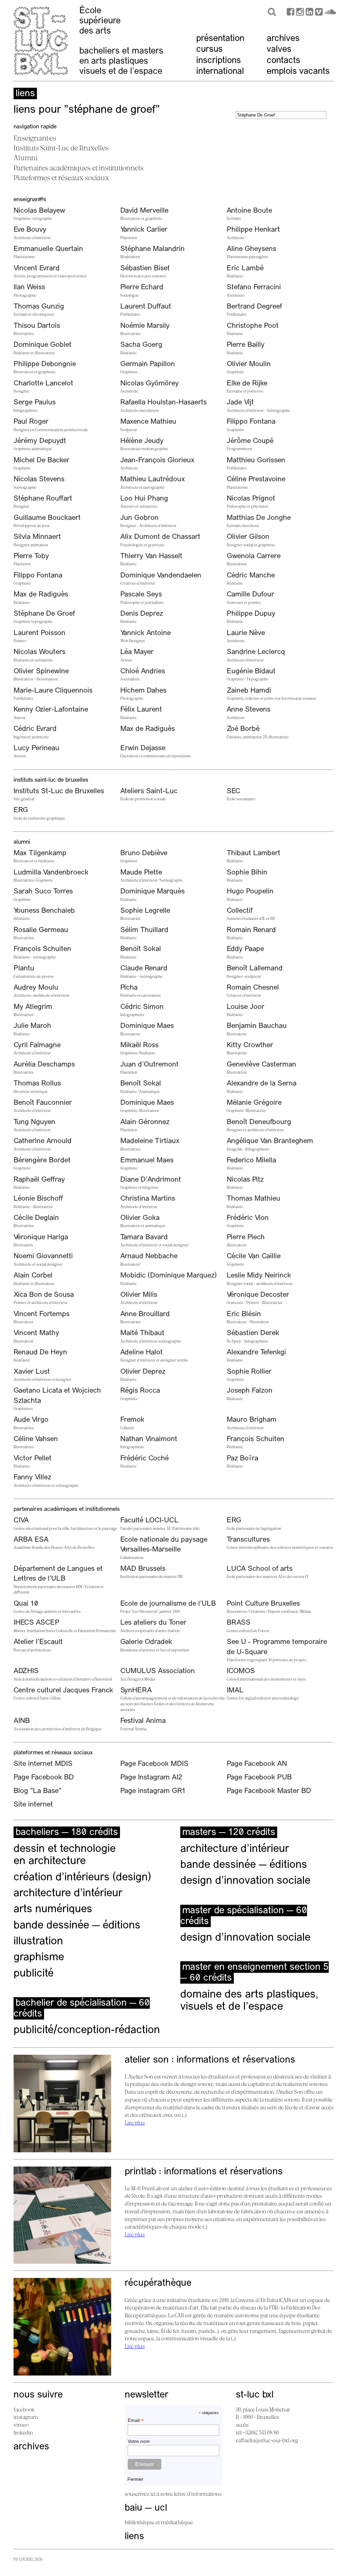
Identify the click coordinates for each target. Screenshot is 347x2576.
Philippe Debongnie (45, 364)
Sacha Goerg (141, 345)
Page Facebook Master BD (269, 1791)
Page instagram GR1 (153, 1791)
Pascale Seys (141, 595)
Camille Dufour (250, 595)
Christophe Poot (253, 326)
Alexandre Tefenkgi (256, 1353)
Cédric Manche (251, 576)
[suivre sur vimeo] (319, 13)
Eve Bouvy (30, 230)
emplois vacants (298, 72)
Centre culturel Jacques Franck (63, 1691)
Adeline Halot (141, 1353)
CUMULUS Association (158, 1671)
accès (242, 2425)
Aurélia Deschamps (44, 1065)
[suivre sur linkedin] (309, 13)
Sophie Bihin (247, 873)
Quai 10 (26, 1604)
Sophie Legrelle (145, 911)
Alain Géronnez (145, 1122)
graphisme (39, 1958)
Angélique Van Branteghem (270, 1141)
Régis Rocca (140, 1391)
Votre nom (139, 2441)
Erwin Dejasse (143, 748)
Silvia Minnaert (37, 537)
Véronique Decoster (258, 1295)
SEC (233, 791)
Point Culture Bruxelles (263, 1604)
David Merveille (144, 211)
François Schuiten (42, 949)
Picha (129, 988)
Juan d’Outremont (149, 1065)
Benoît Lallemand (255, 968)
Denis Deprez (142, 614)
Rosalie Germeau (41, 930)
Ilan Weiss (29, 287)
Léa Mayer (137, 652)
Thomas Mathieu (253, 1199)
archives (283, 39)
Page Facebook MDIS (154, 1764)
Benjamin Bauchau (257, 1026)
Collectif (240, 911)
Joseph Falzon (250, 1391)
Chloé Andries (143, 671)
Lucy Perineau (36, 748)
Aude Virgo (31, 1420)
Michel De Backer (42, 460)
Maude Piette (141, 873)
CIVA (21, 1521)
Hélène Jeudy (142, 441)
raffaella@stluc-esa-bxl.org (267, 2440)
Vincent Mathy (36, 1333)
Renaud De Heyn (40, 1353)
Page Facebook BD (44, 1778)
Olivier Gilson (248, 537)
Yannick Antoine (146, 633)
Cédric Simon (142, 1007)
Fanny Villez (32, 1477)
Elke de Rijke (247, 384)
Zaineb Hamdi (249, 691)
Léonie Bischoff (38, 1199)
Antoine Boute (249, 211)
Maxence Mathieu (148, 422)
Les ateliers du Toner (153, 1623)
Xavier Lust (32, 1372)
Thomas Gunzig (39, 307)
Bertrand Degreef (254, 307)
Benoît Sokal (141, 949)
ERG (21, 810)
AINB (22, 1721)
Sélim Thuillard (144, 930)
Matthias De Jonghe (259, 518)
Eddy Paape (245, 949)
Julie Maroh (32, 1026)
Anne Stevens (249, 710)
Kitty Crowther (250, 1045)
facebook (24, 2409)
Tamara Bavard (144, 1237)
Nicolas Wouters (39, 652)
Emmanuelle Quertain (48, 249)
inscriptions (219, 61)
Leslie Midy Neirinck (259, 1276)
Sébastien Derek (253, 1333)
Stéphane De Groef (44, 614)
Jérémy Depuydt (40, 441)
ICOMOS (241, 1671)
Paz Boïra (242, 1459)
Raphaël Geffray (39, 1180)
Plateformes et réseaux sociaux (61, 177)
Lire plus (135, 2123)
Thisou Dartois (37, 326)
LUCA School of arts (260, 1569)
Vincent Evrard (37, 268)
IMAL (235, 1691)
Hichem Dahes (143, 691)
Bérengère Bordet (42, 1160)
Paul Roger (31, 422)
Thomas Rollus (37, 1084)
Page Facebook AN (257, 1764)
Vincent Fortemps (42, 1314)
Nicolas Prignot (251, 499)
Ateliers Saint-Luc (149, 791)
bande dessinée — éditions (77, 1926)
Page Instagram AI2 (151, 1778)
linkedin (23, 2432)
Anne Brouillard (145, 1314)
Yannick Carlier (144, 230)
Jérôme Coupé (250, 441)
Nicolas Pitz (245, 1180)
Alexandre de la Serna (262, 1084)
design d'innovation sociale (245, 1881)
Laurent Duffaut (146, 307)
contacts (283, 61)
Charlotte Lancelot (43, 384)
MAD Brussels (143, 1569)
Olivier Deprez (143, 1372)
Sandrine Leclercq (256, 652)
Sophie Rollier (249, 1372)
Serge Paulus (35, 403)
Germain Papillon (148, 364)
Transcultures (248, 1540)
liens (134, 2537)
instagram (26, 2417)
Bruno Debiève (144, 853)
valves (279, 50)
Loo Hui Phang (144, 499)
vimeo (21, 2425)
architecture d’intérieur (68, 1894)
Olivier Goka (140, 1218)
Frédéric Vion (248, 1218)
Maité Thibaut (142, 1333)
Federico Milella (251, 1160)
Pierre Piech (246, 1237)
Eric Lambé (245, 268)
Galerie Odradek (146, 1642)
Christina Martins (148, 1199)
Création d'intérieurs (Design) (82, 1878)
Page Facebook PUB (259, 1778)
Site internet (33, 1805)
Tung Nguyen (34, 1122)
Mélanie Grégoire (254, 1103)
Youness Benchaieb (44, 911)
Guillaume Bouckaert (47, 518)
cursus (209, 50)
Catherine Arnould (43, 1141)
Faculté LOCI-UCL (149, 1521)
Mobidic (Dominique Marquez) (169, 1276)
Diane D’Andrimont (151, 1180)
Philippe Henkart (253, 230)
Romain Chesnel (253, 988)
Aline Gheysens (251, 249)
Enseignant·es (35, 138)
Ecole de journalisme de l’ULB (168, 1604)
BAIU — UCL (146, 2508)
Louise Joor (246, 1007)
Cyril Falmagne (37, 1045)
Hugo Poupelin (250, 892)
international (220, 72)
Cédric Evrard (35, 729)
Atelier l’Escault (38, 1642)
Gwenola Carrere (254, 556)
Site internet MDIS (43, 1764)
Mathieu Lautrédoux (153, 479)
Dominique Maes (147, 1026)
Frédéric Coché (145, 1459)
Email (136, 2420)
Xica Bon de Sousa (44, 1295)
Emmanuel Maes (147, 1160)
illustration (38, 1942)
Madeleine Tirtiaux (150, 1141)
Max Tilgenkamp (40, 853)
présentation (220, 39)
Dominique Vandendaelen (161, 576)
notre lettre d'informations (191, 2494)
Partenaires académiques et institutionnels (79, 168)
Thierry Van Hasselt (151, 556)
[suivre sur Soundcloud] (330, 13)
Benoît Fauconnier (43, 1103)
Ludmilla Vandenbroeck (51, 873)
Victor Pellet (33, 1459)
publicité (34, 1974)
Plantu (24, 968)
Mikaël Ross (139, 1045)
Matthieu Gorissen (256, 460)
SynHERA (136, 1691)
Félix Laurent (141, 710)
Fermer (135, 2479)
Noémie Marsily (145, 326)
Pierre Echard (142, 287)
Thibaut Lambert (253, 853)
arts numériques (53, 1909)
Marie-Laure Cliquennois (53, 691)
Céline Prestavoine (256, 479)
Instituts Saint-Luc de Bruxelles (61, 148)
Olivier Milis (139, 1295)
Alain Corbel (33, 1276)
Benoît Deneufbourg (259, 1122)
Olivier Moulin (249, 364)
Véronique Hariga (41, 1237)
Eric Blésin (244, 1314)
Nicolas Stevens (39, 479)
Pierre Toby (31, 556)
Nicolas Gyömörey (150, 384)
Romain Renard (251, 930)
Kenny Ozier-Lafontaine (51, 710)
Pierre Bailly (246, 345)
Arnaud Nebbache (149, 1256)
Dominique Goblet (43, 345)
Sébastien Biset (145, 268)
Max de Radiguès (41, 595)
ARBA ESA (31, 1540)
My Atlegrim (33, 1007)
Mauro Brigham (252, 1420)
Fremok (132, 1420)
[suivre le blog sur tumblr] (300, 13)
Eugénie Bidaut (251, 671)
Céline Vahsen (36, 1439)
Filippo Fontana (251, 422)
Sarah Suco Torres (43, 892)
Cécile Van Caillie (254, 1256)
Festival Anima (143, 1721)
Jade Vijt (240, 403)
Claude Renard (144, 968)
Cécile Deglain (36, 1218)
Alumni (25, 157)
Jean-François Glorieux (157, 460)
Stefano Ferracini (254, 287)
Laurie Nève (246, 633)
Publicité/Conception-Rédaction (87, 2030)
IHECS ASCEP (37, 1623)
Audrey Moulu (36, 988)
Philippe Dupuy (251, 614)
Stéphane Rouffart (43, 499)
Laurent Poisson (39, 633)
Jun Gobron (139, 518)
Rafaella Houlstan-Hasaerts (164, 403)
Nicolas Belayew (39, 211)
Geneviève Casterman (261, 1065)
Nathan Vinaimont (149, 1439)
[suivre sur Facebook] (290, 13)
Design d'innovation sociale (245, 1938)
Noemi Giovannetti (43, 1256)
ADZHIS (26, 1671)
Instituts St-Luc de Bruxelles (59, 791)
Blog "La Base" (37, 1791)
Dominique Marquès (152, 892)
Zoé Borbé (243, 729)
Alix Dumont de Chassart (160, 537)
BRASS (239, 1623)
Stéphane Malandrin (152, 249)
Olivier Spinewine (41, 671)
